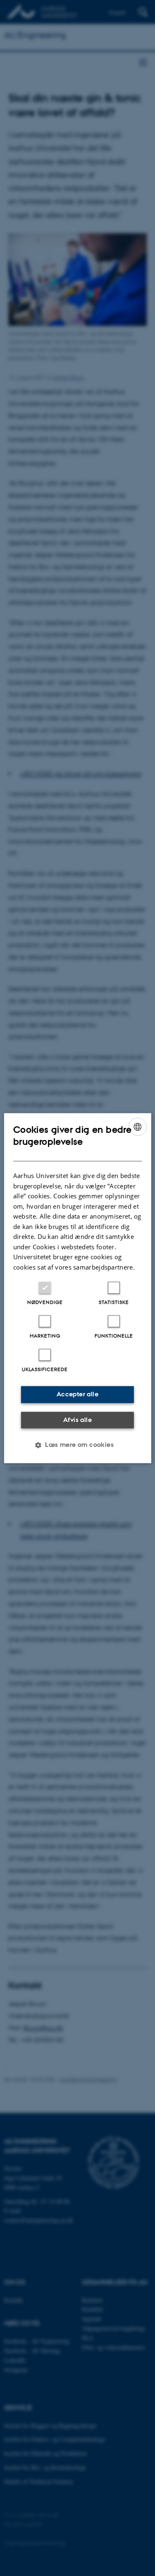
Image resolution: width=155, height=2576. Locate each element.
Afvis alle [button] (77, 1420)
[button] (77, 1445)
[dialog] (77, 1288)
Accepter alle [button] (77, 1394)
